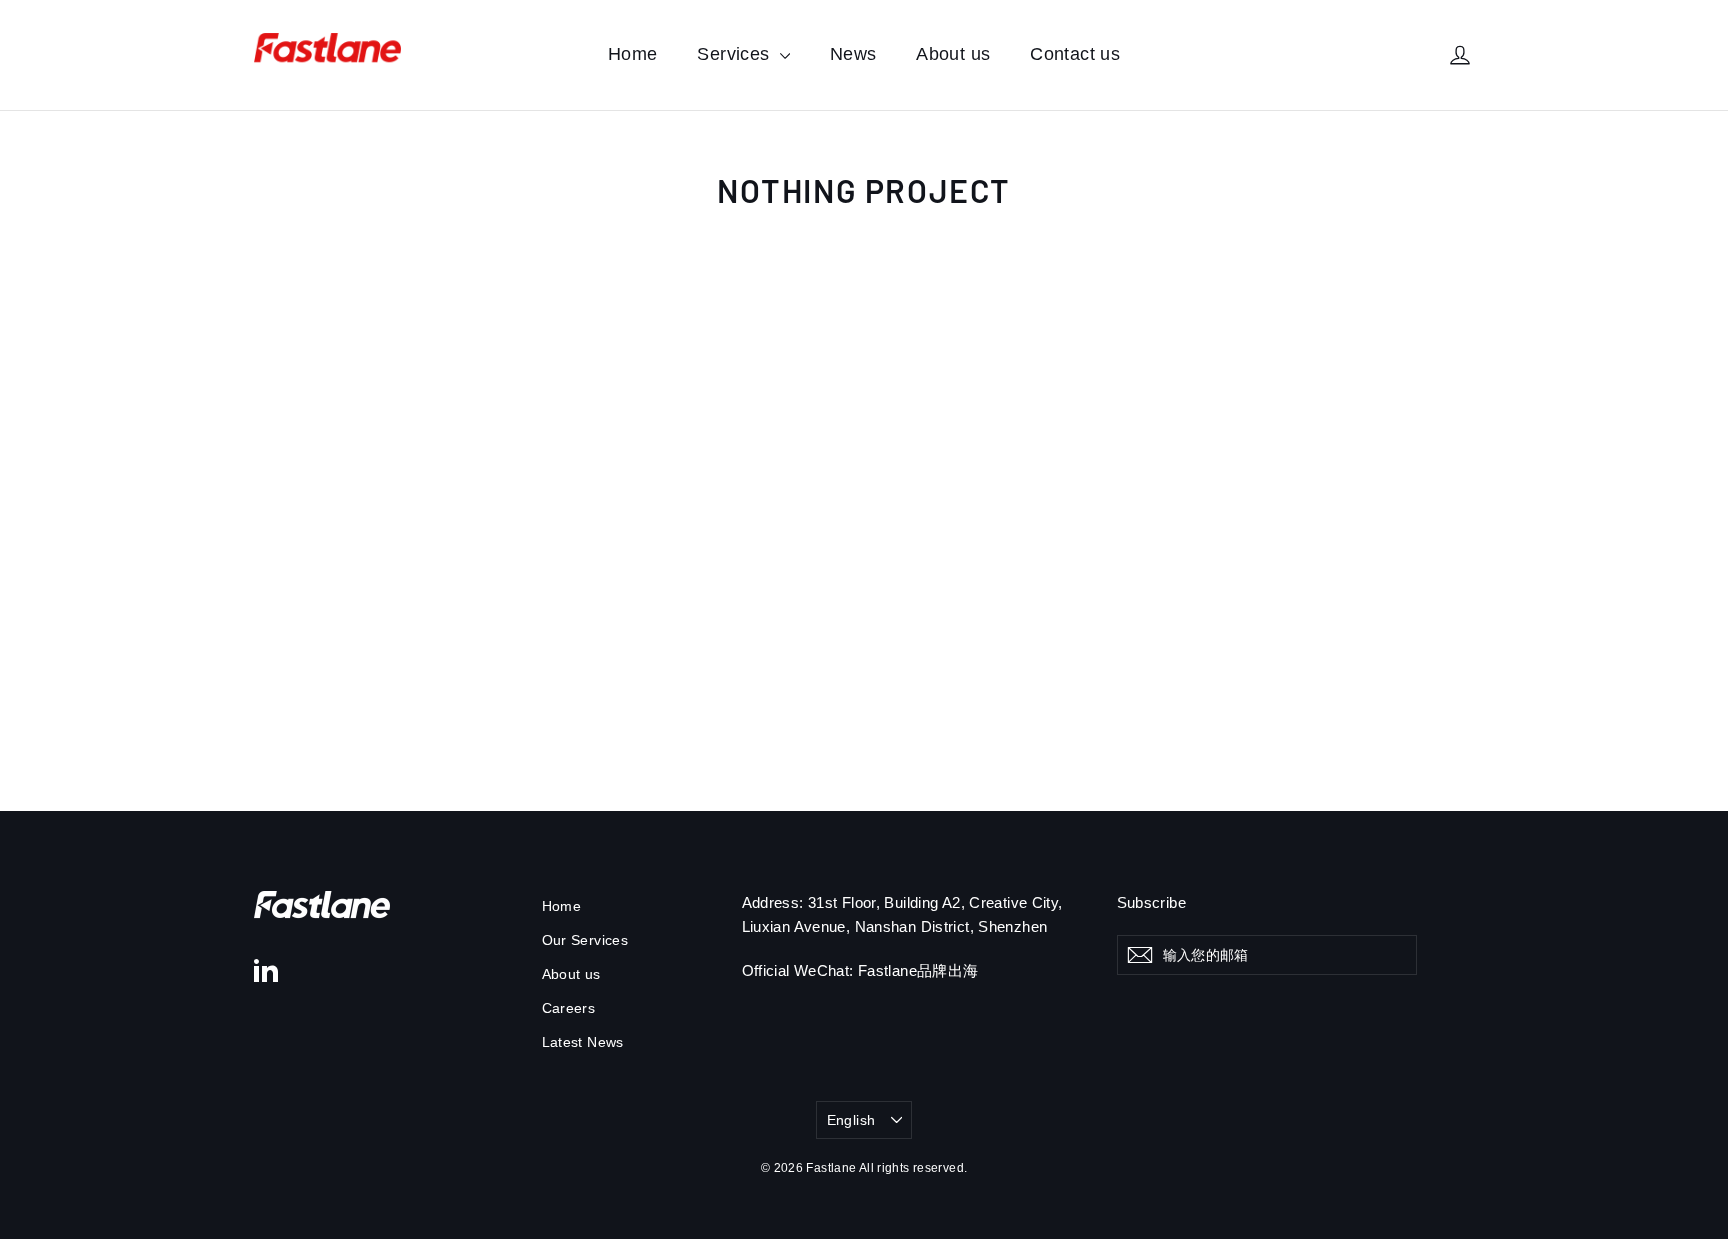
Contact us (1075, 54)
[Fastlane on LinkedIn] (266, 969)
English (851, 1120)
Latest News (583, 1042)
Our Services (585, 940)
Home (633, 54)
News (853, 54)
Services (735, 54)
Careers (569, 1008)
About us (953, 54)
